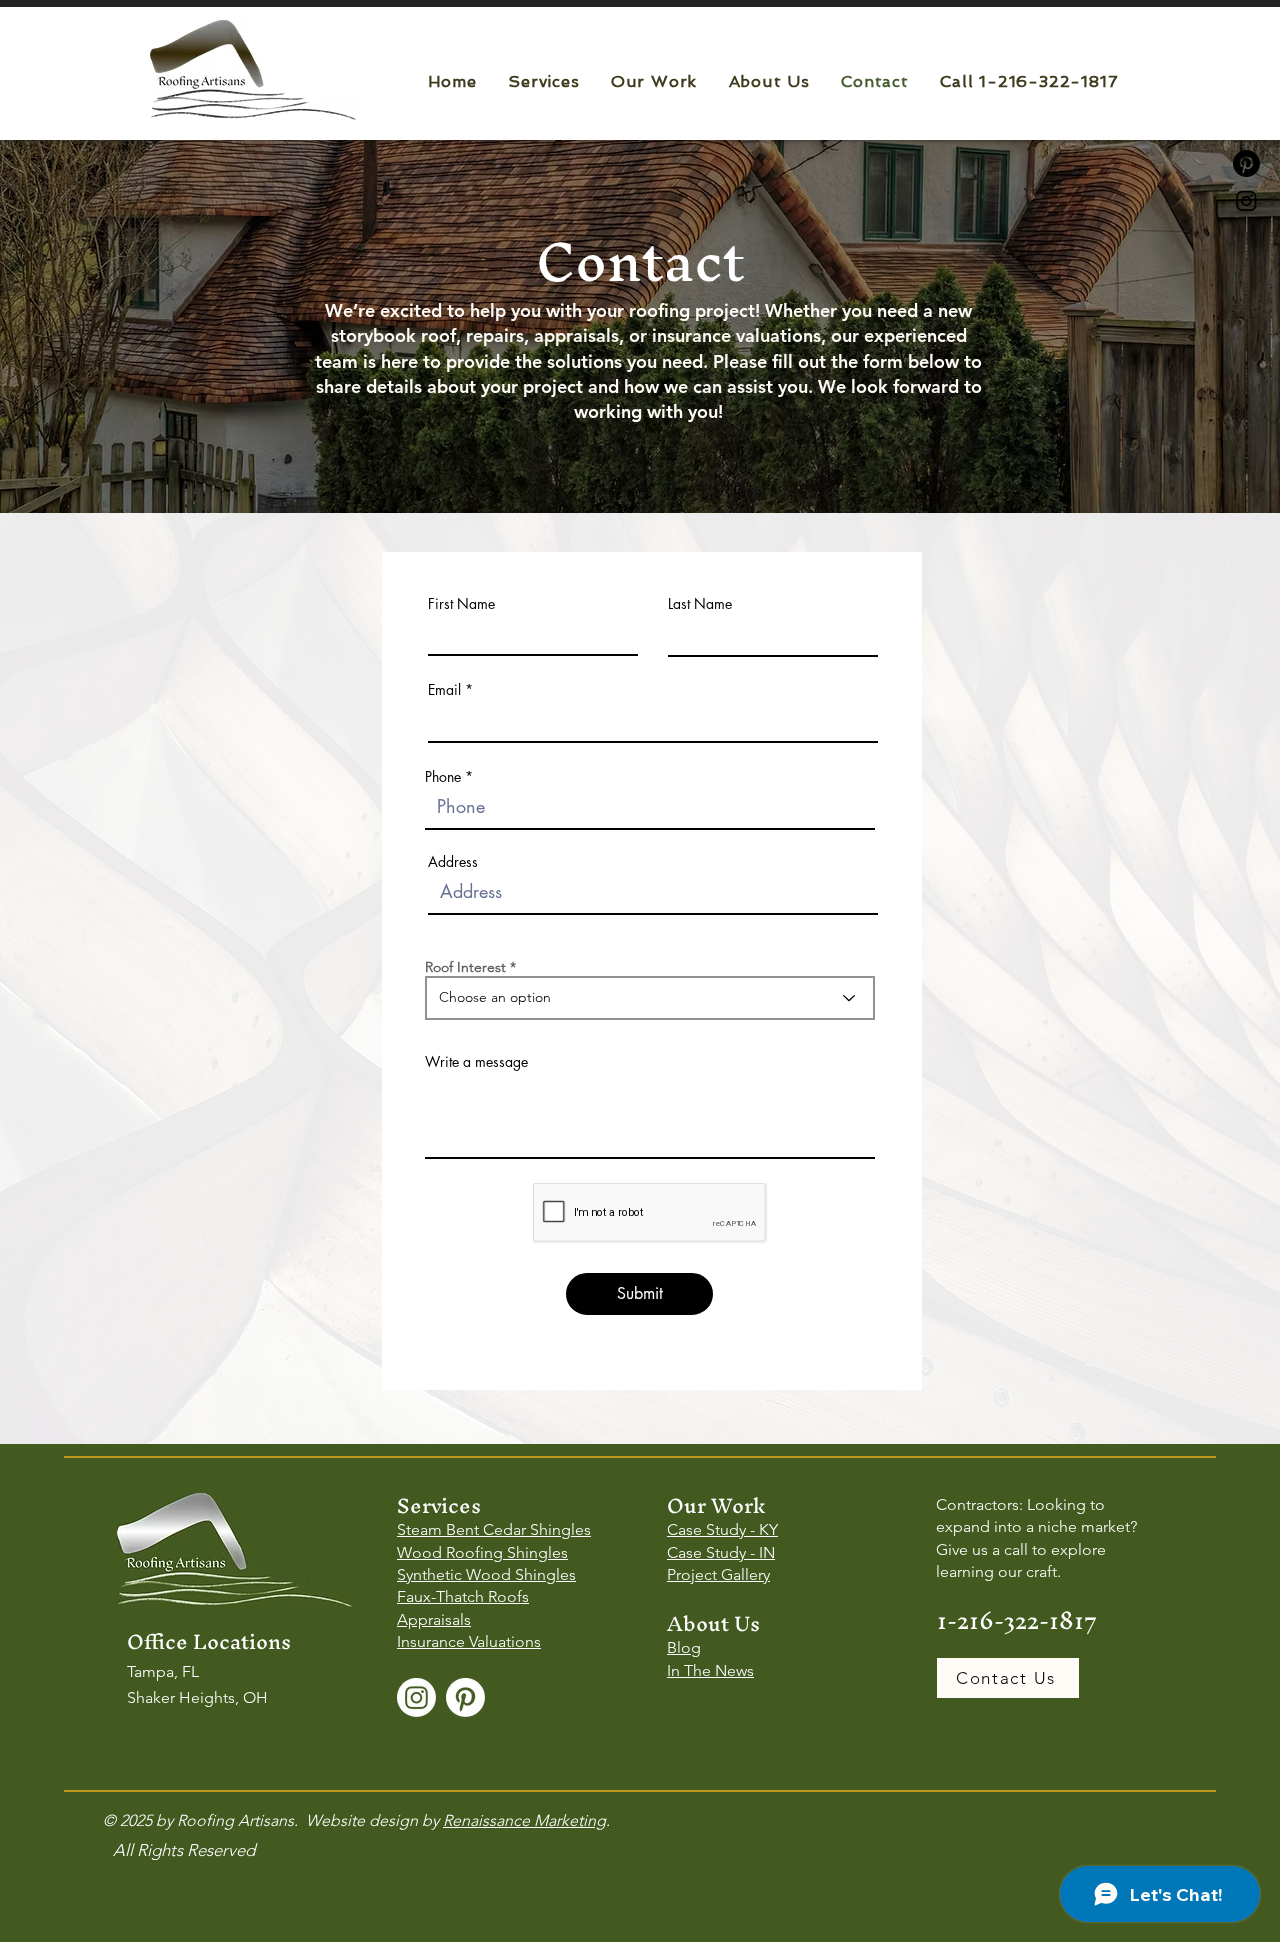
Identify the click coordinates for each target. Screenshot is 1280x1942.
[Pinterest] (465, 1697)
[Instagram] (1246, 200)
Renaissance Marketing (524, 1820)
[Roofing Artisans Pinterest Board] (1246, 163)
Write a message (476, 1062)
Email (444, 690)
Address (453, 862)
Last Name (700, 604)
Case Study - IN (721, 1552)
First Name (461, 604)
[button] (543, 81)
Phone (443, 777)
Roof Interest (465, 967)
